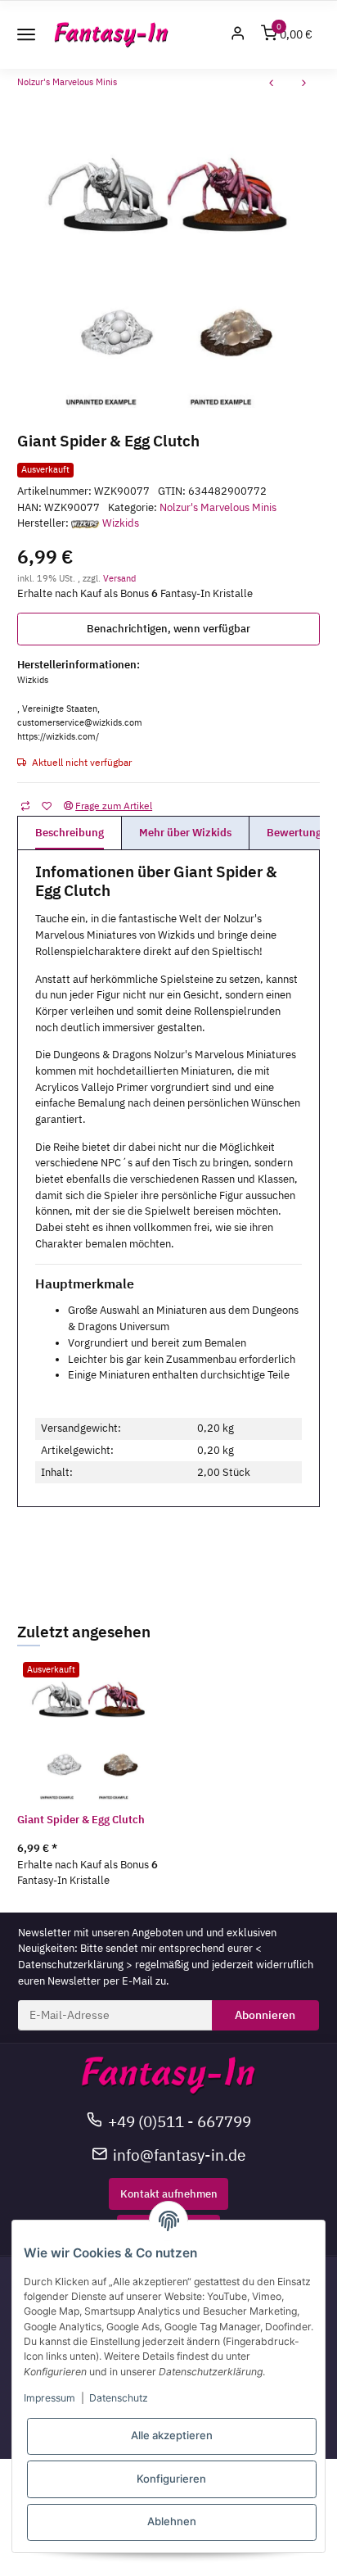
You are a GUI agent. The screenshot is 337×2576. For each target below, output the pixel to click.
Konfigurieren (171, 2479)
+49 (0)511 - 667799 (180, 2121)
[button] (238, 35)
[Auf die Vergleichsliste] (25, 805)
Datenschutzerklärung (71, 1965)
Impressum (49, 2398)
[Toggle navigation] (26, 34)
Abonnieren (265, 2015)
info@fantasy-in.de (179, 2155)
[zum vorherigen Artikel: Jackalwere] (272, 85)
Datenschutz (119, 2398)
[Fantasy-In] (111, 35)
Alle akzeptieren (172, 2435)
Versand (119, 578)
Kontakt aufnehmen (169, 2194)
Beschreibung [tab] (70, 833)
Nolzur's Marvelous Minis (218, 507)
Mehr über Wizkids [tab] (185, 833)
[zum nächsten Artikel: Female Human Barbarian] (304, 85)
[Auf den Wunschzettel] (46, 805)
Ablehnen (172, 2521)
